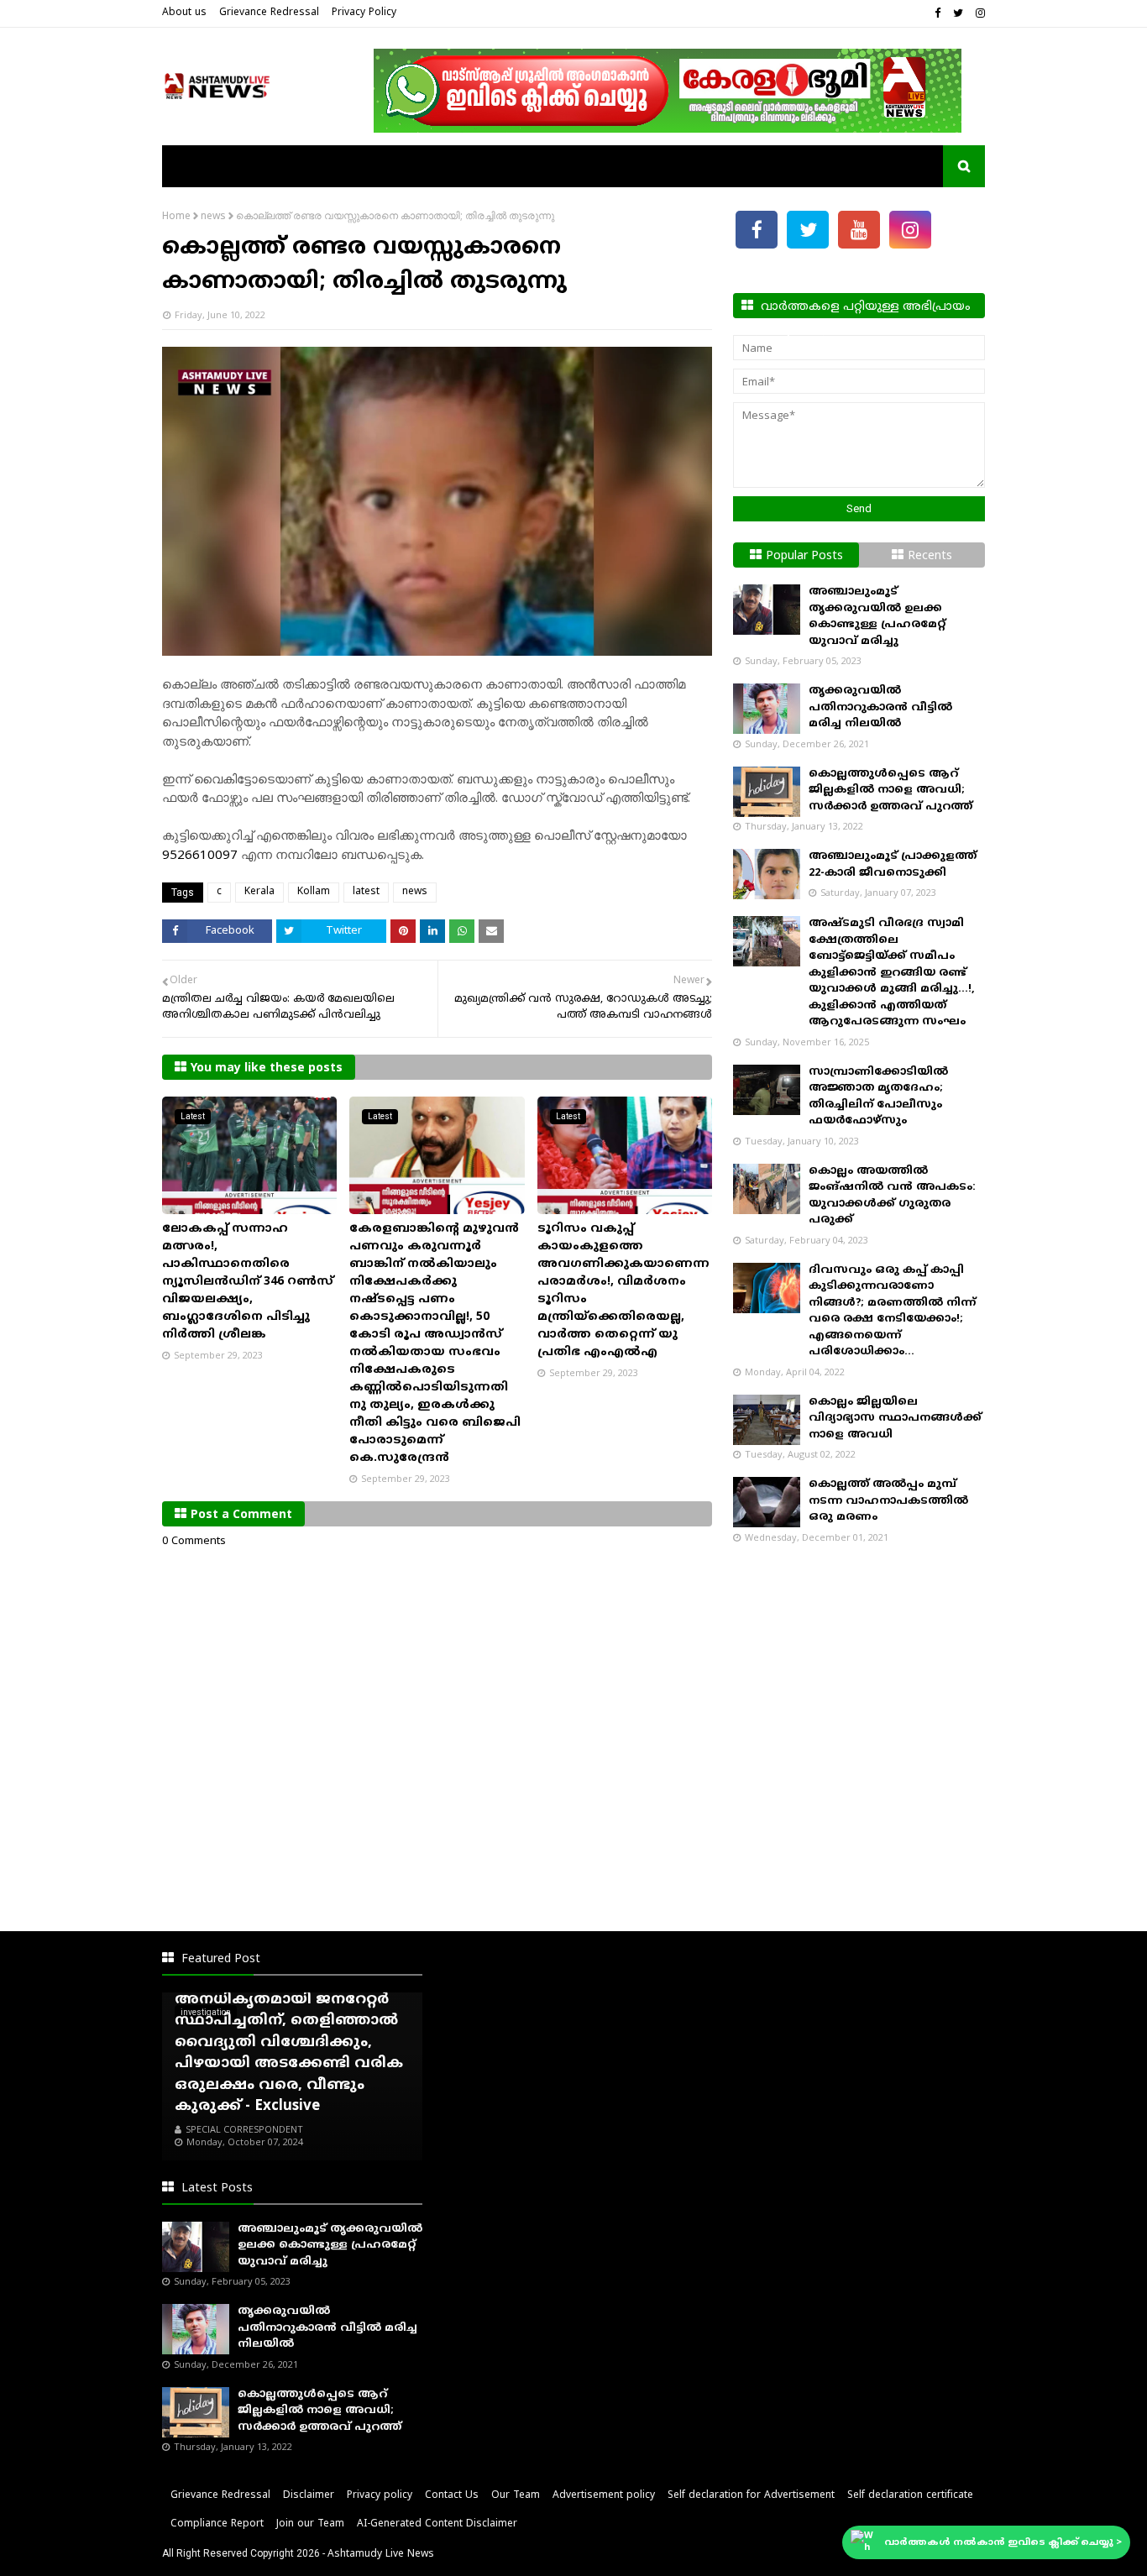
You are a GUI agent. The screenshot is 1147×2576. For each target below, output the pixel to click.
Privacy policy (380, 2496)
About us (184, 13)
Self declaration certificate (910, 2496)
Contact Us (452, 2496)
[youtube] (859, 230)
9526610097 (200, 856)
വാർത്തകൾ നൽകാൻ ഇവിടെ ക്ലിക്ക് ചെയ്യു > (1003, 2542)
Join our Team (310, 2524)
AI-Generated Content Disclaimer (437, 2524)
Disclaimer (309, 2496)
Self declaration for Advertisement (751, 2496)
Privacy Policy (364, 13)
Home (176, 217)
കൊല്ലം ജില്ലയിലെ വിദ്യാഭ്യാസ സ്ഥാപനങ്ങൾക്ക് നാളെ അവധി (895, 1419)
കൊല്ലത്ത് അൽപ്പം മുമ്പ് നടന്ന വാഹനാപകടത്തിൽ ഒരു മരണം (888, 1501)
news (213, 217)
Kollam (314, 892)
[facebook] (938, 14)
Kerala (259, 892)
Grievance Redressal (269, 13)
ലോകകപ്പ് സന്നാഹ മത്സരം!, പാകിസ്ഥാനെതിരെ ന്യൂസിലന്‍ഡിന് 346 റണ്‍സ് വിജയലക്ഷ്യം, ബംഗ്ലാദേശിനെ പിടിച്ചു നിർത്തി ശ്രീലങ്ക (248, 1282)
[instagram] (978, 14)
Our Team (516, 2496)
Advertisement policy (604, 2496)
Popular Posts (804, 556)
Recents (930, 556)
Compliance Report (217, 2524)
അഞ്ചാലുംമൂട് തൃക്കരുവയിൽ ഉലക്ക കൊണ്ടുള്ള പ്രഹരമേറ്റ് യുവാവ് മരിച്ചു (330, 2246)
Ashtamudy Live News (381, 2555)
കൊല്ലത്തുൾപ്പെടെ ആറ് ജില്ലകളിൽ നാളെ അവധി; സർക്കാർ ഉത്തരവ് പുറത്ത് (890, 791)
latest (366, 892)
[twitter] (958, 14)
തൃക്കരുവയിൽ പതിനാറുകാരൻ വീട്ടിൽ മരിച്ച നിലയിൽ (880, 707)
